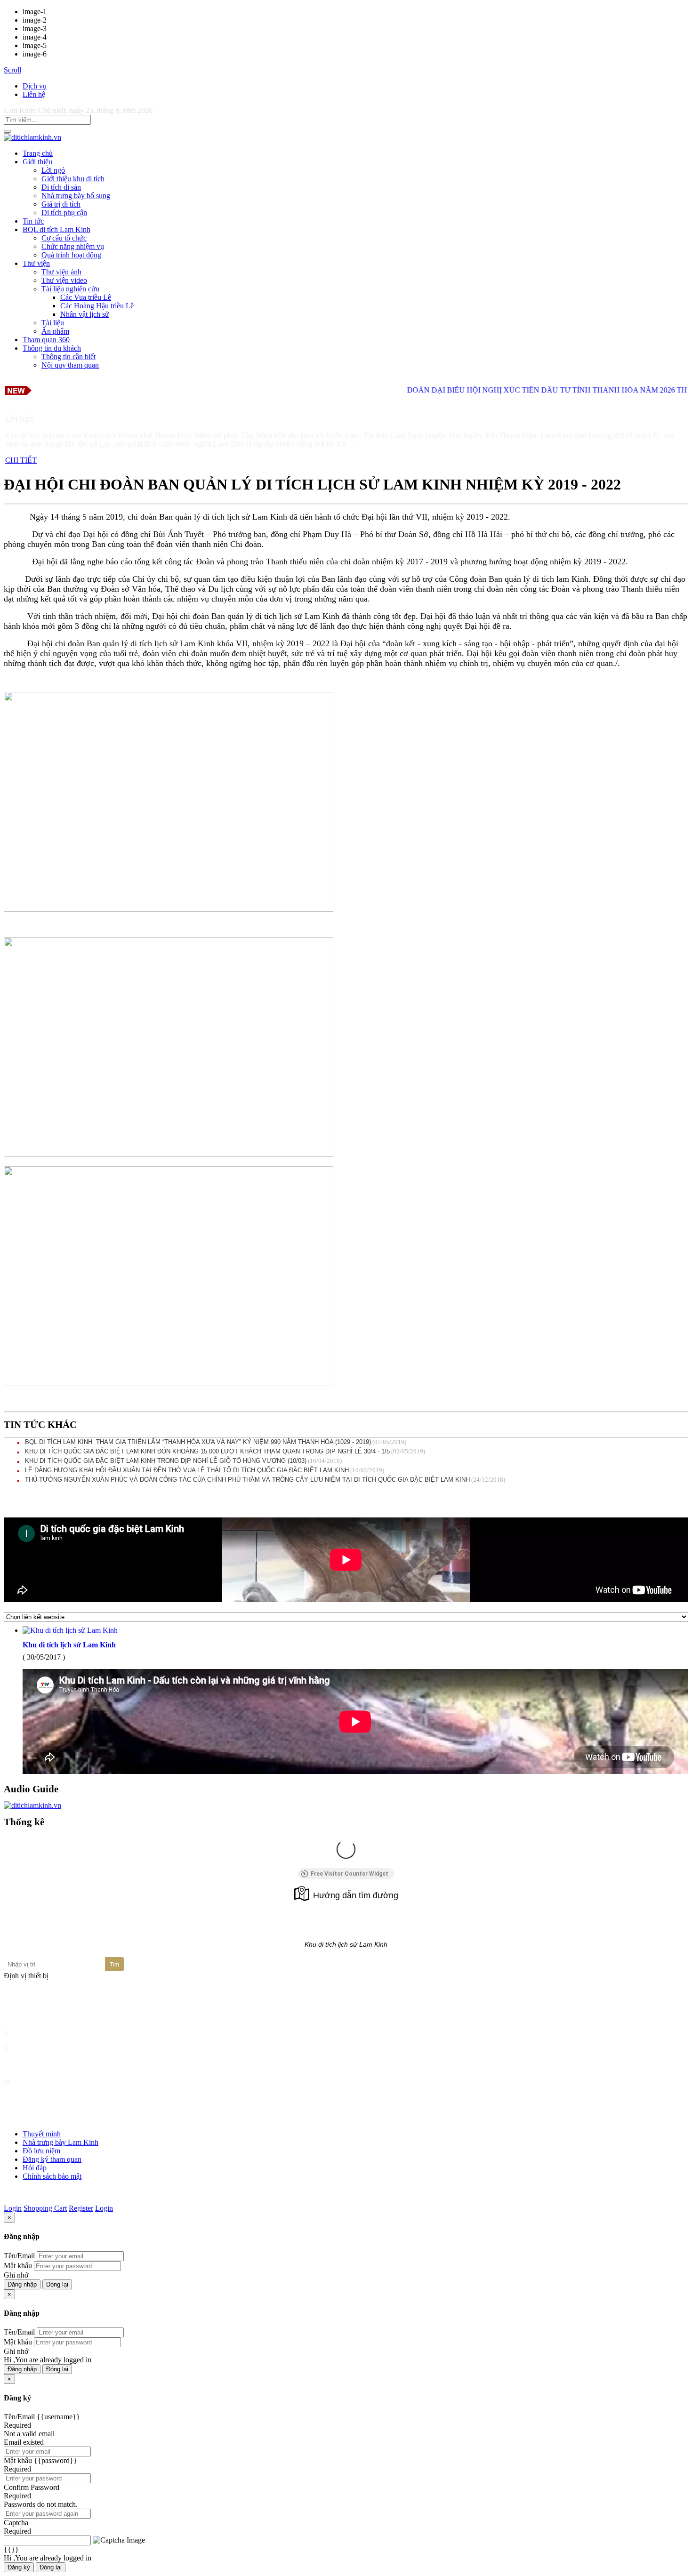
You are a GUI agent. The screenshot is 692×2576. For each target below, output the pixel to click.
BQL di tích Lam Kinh (56, 229)
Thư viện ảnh (61, 272)
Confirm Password (32, 2487)
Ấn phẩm (55, 331)
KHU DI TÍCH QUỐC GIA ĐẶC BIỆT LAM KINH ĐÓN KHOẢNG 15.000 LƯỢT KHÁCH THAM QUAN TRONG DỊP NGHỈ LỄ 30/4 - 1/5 (207, 1451)
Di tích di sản (61, 187)
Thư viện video (64, 280)
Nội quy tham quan (70, 365)
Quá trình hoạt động (71, 255)
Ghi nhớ (16, 2275)
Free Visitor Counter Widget (350, 1874)
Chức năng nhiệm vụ (73, 246)
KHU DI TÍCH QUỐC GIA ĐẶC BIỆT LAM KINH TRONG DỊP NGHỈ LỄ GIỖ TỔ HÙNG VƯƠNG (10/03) (166, 1461)
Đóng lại (57, 2284)
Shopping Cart (45, 2208)
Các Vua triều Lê (86, 297)
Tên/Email (19, 2256)
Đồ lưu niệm (41, 2151)
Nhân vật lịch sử (85, 314)
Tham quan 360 (46, 340)
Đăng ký (19, 2567)
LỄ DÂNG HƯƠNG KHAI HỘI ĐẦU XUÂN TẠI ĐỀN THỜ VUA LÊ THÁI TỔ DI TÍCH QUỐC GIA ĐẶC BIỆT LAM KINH (187, 1470)
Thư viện (36, 263)
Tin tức (33, 221)
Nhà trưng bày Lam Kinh (60, 2142)
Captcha (16, 2523)
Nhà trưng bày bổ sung (76, 196)
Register (81, 2208)
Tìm (114, 1965)
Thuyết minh (42, 2134)
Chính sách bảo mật (52, 2176)
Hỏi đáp (35, 2168)
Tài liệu (53, 323)
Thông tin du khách (52, 348)
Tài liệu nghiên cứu (70, 289)
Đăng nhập (22, 2284)
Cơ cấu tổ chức (64, 238)
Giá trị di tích (61, 204)
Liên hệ (34, 94)
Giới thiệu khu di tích (73, 179)
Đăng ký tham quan (52, 2159)
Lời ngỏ (53, 170)
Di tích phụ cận (64, 213)
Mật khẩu (18, 2266)
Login (13, 2208)
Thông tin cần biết (68, 357)
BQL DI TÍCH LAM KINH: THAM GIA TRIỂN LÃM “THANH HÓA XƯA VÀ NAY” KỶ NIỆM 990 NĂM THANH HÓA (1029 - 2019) (198, 1442)
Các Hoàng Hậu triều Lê (97, 306)
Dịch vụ (35, 86)
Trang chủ (38, 153)
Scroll (12, 70)
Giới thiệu (37, 162)
